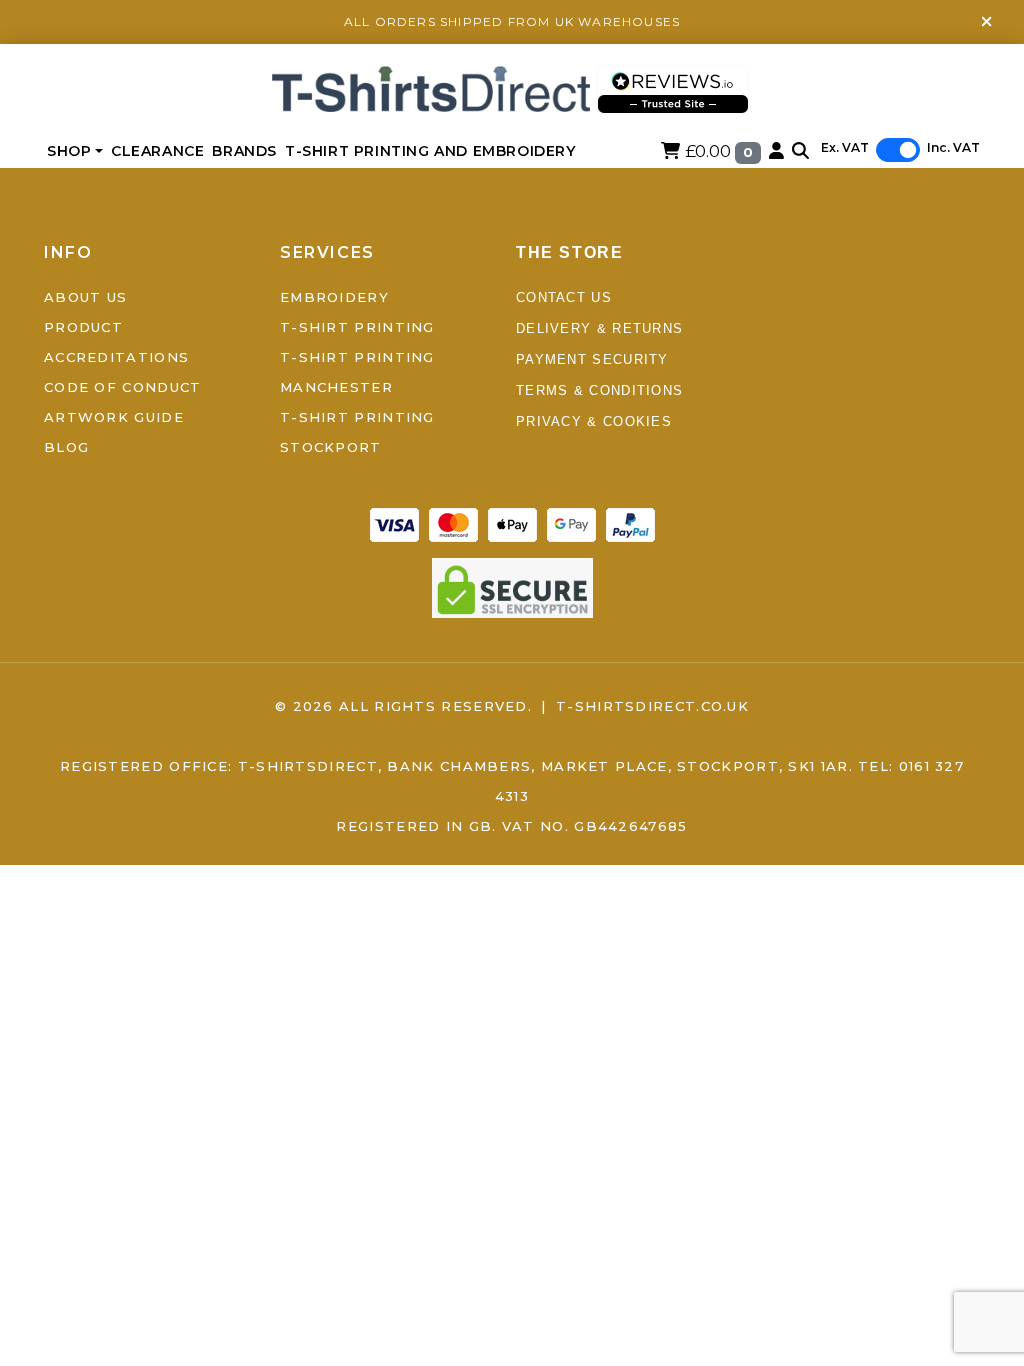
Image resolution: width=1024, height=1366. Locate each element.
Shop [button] (69, 151)
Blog (66, 447)
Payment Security (592, 359)
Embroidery (334, 297)
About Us (85, 297)
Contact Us (564, 297)
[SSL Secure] (512, 586)
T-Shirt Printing (357, 327)
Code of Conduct (123, 387)
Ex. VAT (845, 147)
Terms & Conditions (599, 390)
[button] (800, 151)
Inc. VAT (953, 147)
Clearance (157, 151)
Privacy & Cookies (594, 421)
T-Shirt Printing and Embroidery (430, 151)
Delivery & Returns (599, 328)
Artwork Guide (114, 417)
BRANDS (244, 151)
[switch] (898, 150)
